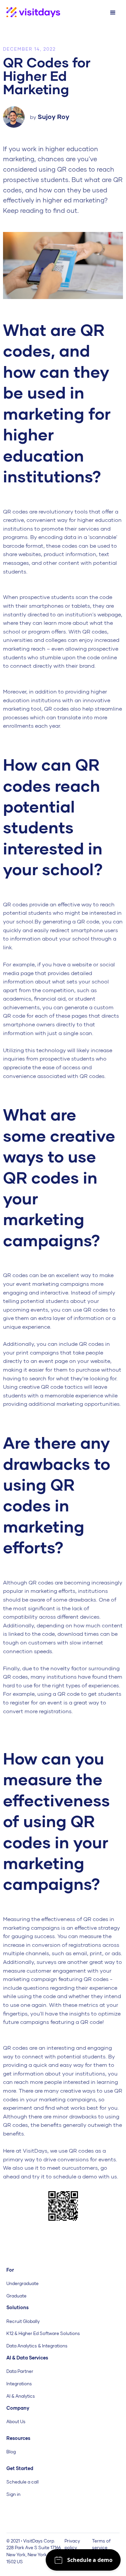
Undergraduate (23, 2283)
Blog (11, 2452)
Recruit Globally (23, 2321)
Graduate (16, 2296)
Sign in (13, 2494)
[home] (30, 13)
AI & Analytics (21, 2396)
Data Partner (20, 2371)
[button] (113, 13)
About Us (16, 2421)
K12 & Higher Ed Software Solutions (43, 2333)
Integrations (19, 2384)
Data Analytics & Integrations (37, 2346)
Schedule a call (23, 2482)
